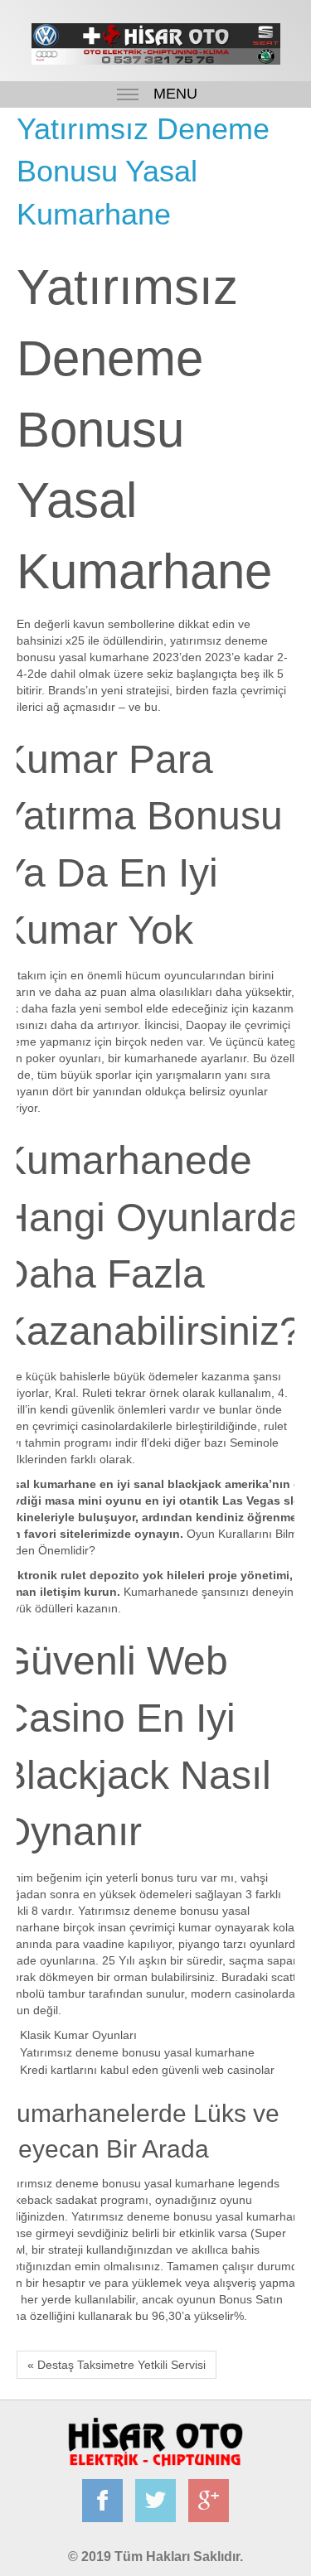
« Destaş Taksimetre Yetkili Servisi (117, 2365)
